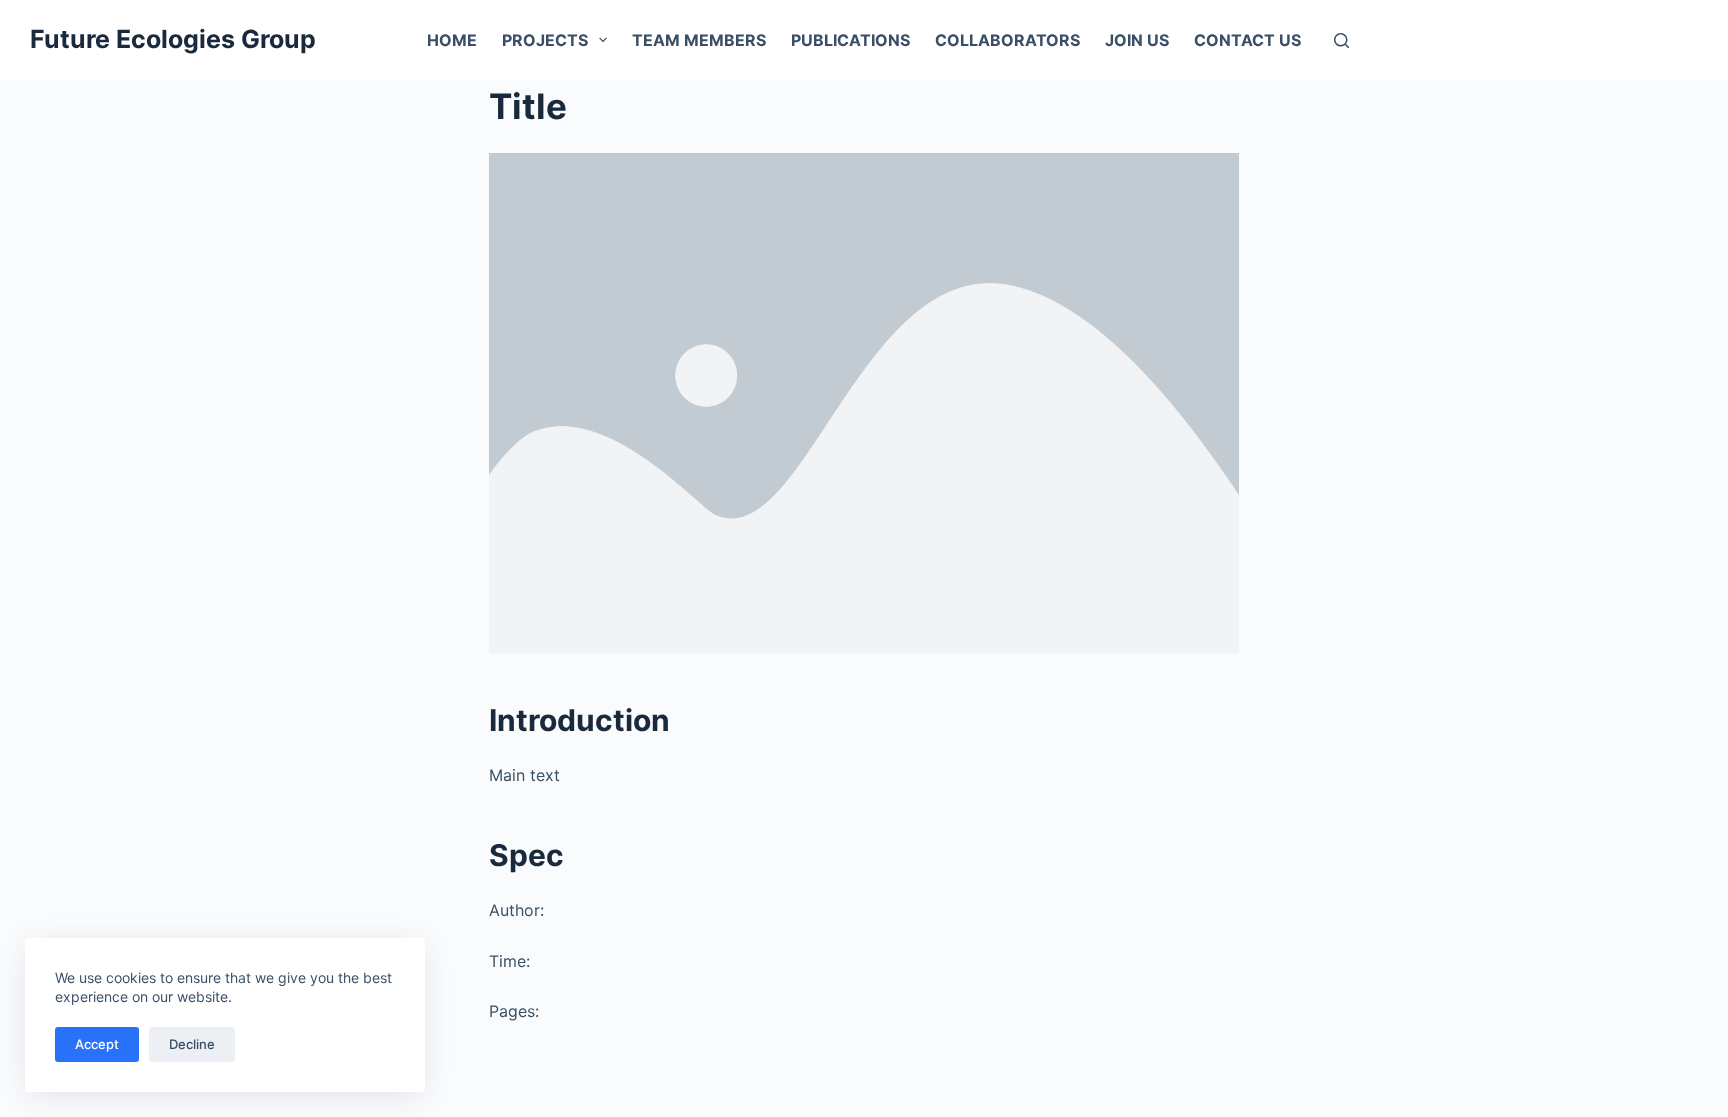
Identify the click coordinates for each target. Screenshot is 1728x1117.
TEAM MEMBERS (699, 40)
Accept (97, 1044)
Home (452, 40)
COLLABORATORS (1007, 40)
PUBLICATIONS (850, 40)
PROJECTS (545, 40)
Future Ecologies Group (173, 39)
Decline (192, 1044)
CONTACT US (1247, 40)
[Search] (1341, 40)
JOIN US (1137, 40)
